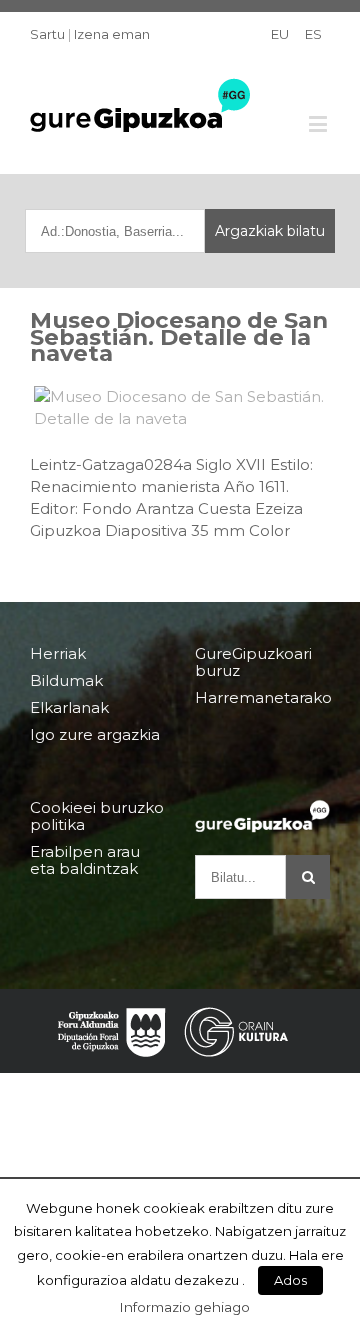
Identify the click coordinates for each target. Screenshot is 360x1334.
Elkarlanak (69, 707)
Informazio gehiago (185, 1307)
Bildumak (66, 680)
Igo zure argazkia (95, 734)
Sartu (47, 34)
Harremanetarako (262, 697)
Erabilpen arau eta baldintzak (85, 860)
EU (280, 34)
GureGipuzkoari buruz (253, 662)
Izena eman (112, 34)
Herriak (58, 654)
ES (313, 34)
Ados (290, 1280)
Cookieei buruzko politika (97, 816)
